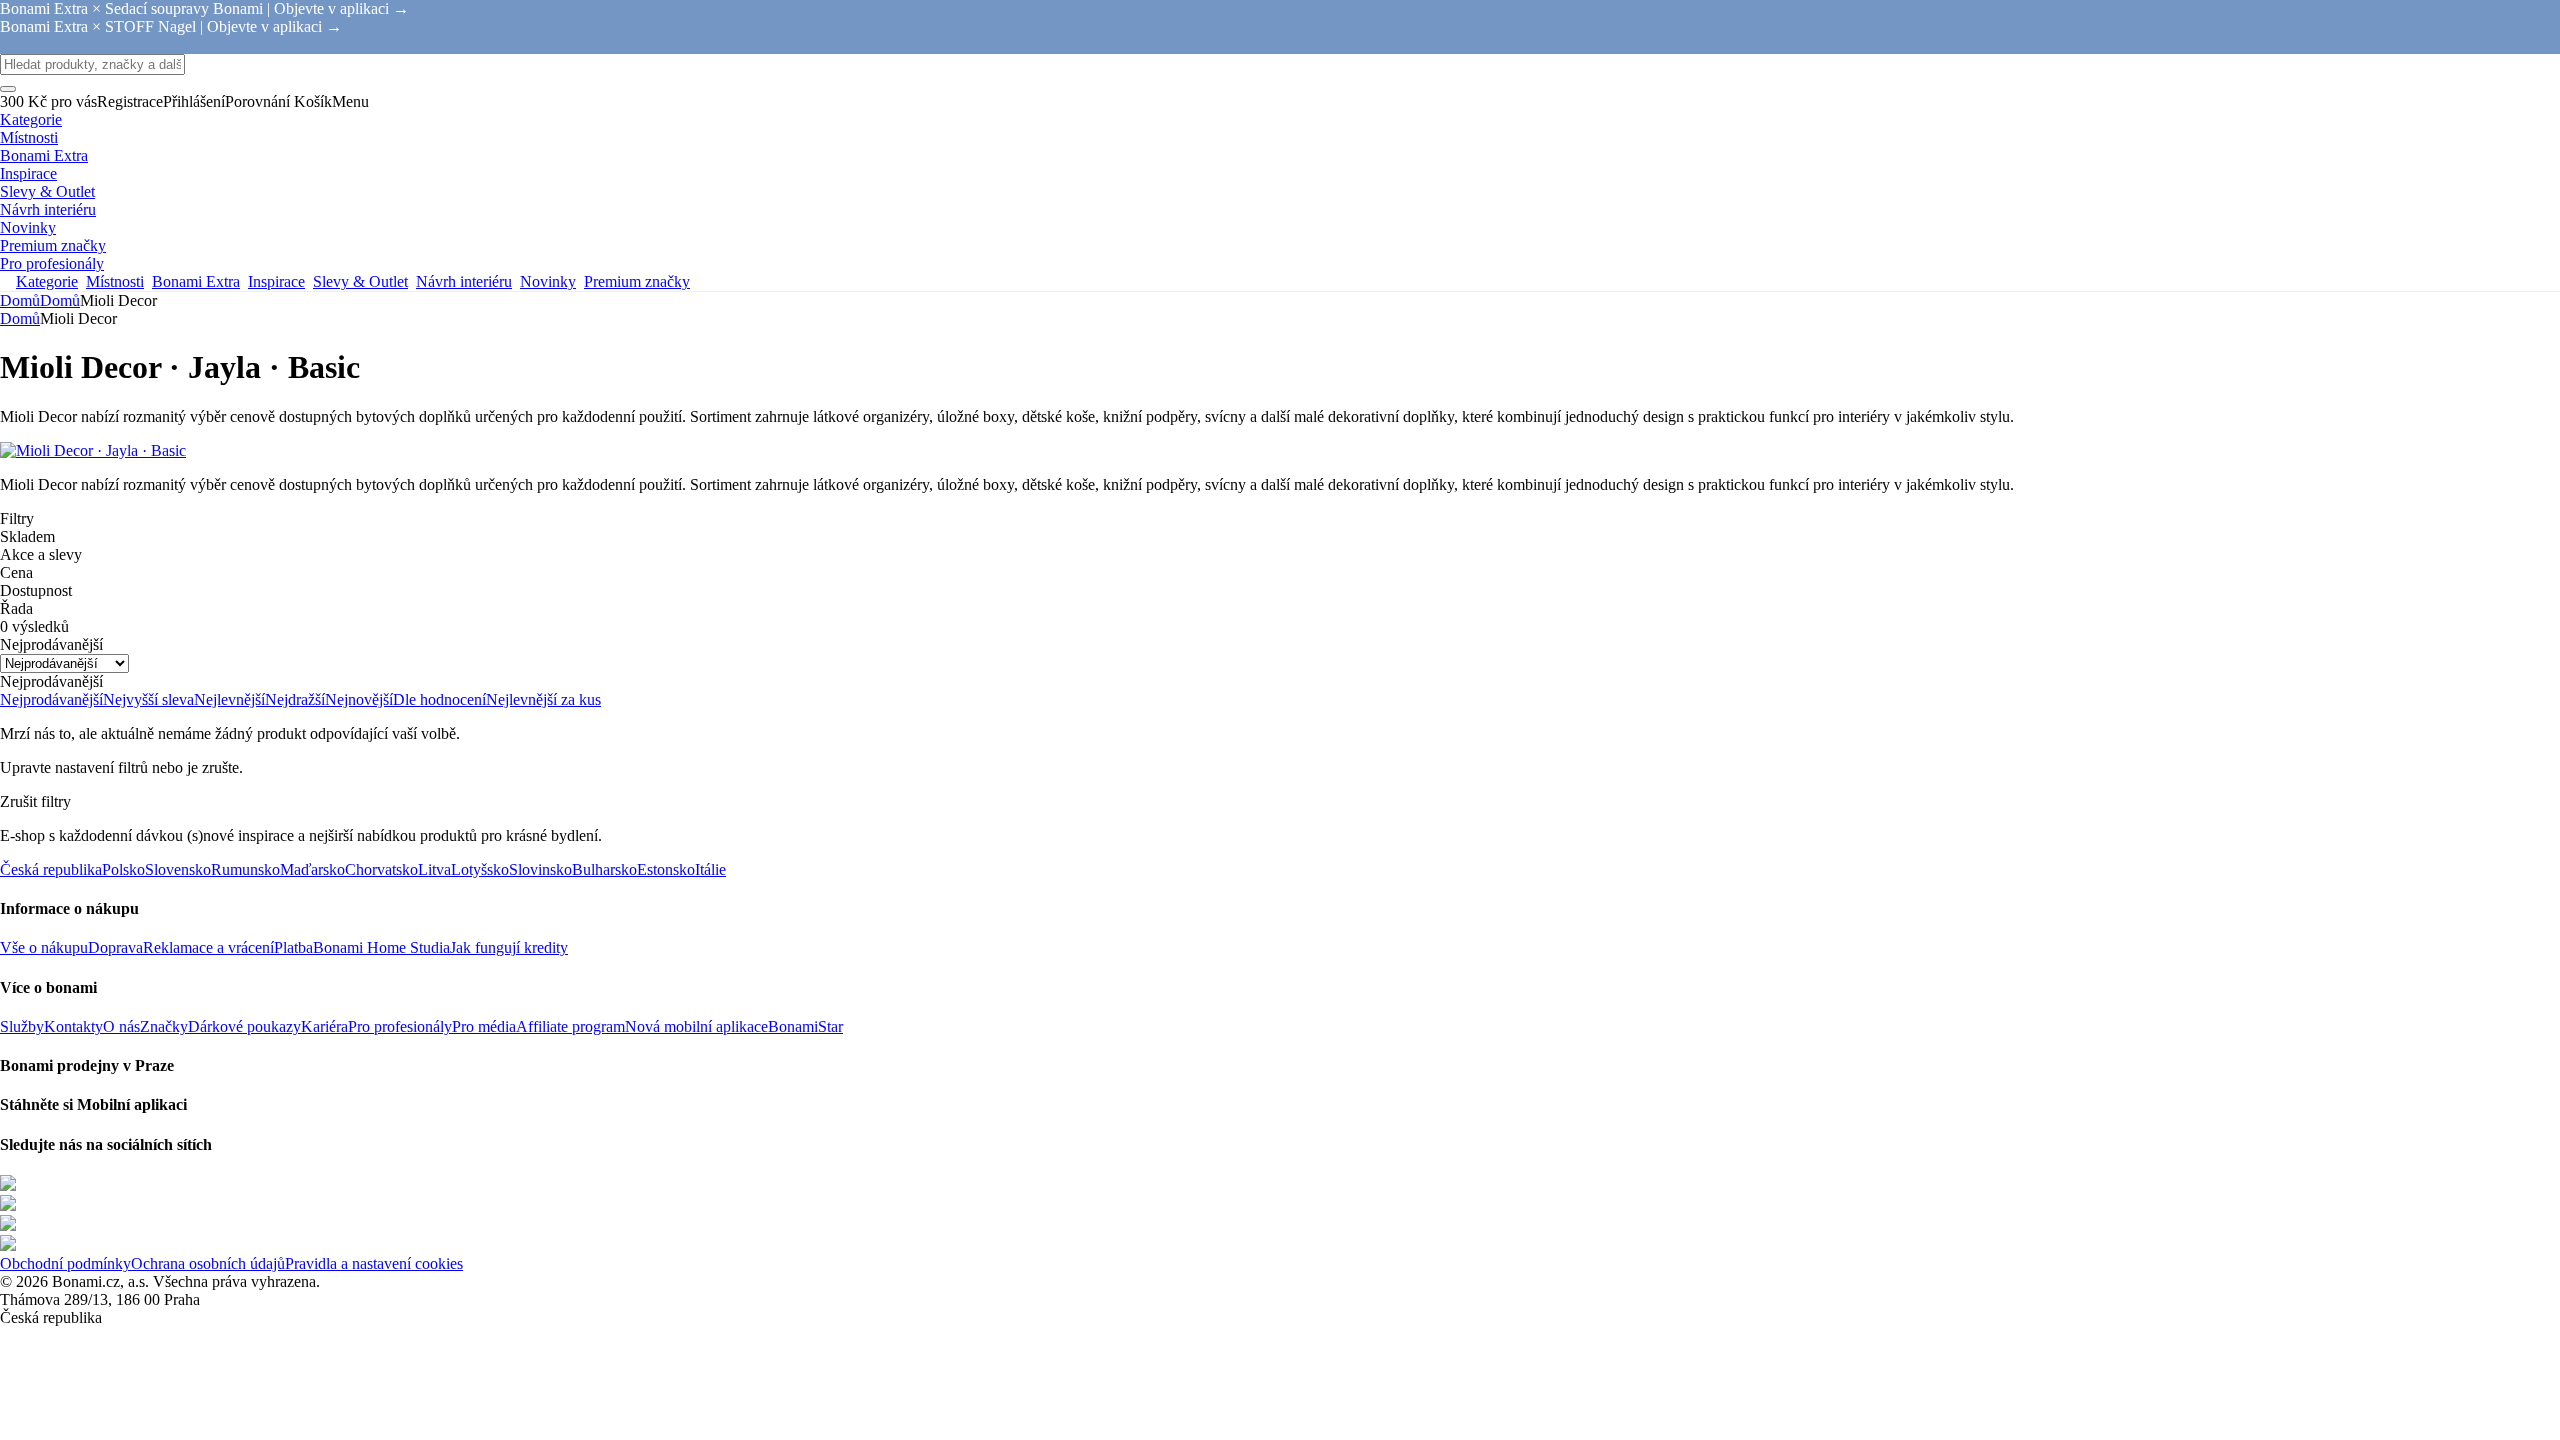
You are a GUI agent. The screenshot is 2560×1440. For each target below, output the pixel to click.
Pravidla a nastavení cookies (374, 1263)
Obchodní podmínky (65, 1263)
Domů (60, 300)
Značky (164, 1026)
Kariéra (324, 1026)
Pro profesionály (400, 1026)
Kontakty (73, 1026)
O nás (121, 1026)
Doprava (115, 947)
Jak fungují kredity (509, 947)
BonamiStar (805, 1026)
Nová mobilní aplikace (696, 1026)
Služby (22, 1026)
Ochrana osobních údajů (208, 1263)
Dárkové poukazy (244, 1026)
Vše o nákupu (44, 947)
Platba (293, 947)
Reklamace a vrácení (208, 947)
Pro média (484, 1026)
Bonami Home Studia (381, 947)
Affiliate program (570, 1026)
